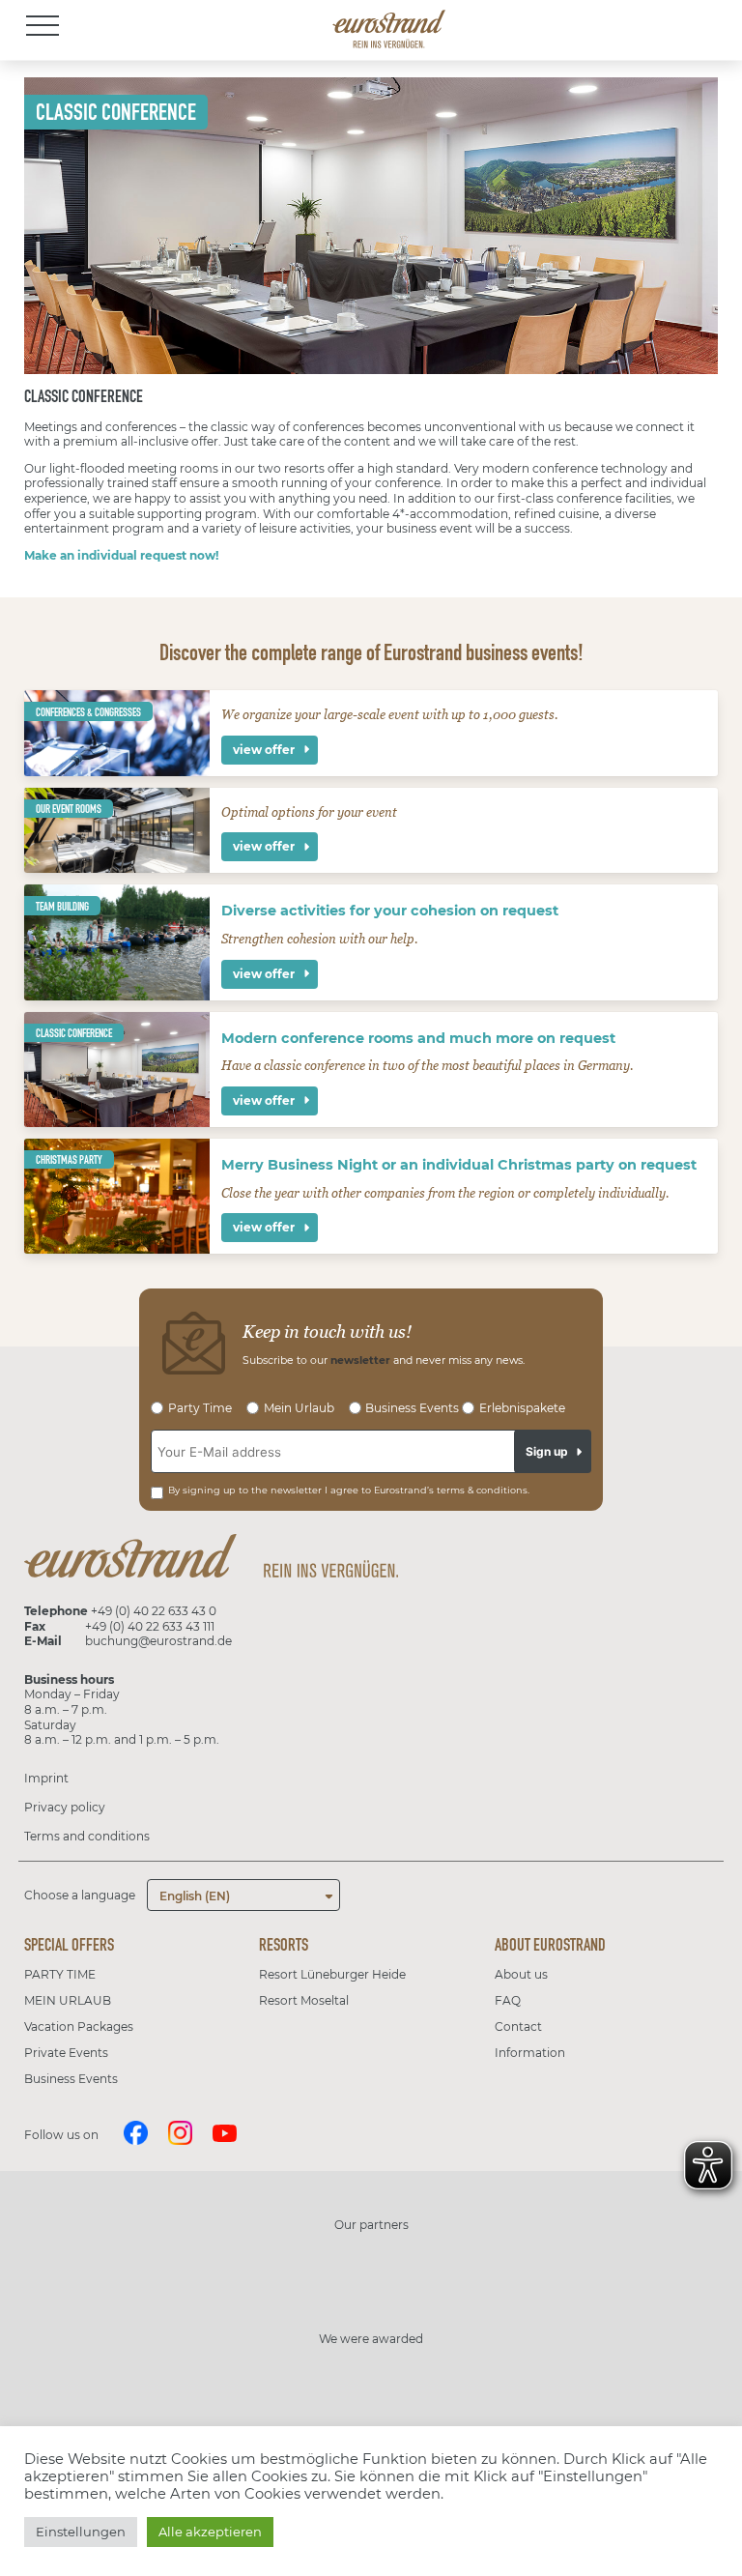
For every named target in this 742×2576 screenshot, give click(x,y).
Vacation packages (79, 2026)
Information (530, 2053)
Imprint (46, 1778)
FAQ (508, 2000)
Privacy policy (65, 1807)
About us (521, 1974)
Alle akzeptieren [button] (210, 2532)
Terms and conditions (87, 1836)
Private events (66, 2053)
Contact (518, 2026)
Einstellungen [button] (81, 2532)
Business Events (71, 2079)
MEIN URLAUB (68, 2000)
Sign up (547, 1451)
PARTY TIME (60, 1974)
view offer (264, 750)
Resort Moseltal (304, 2000)
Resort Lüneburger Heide (332, 1974)
